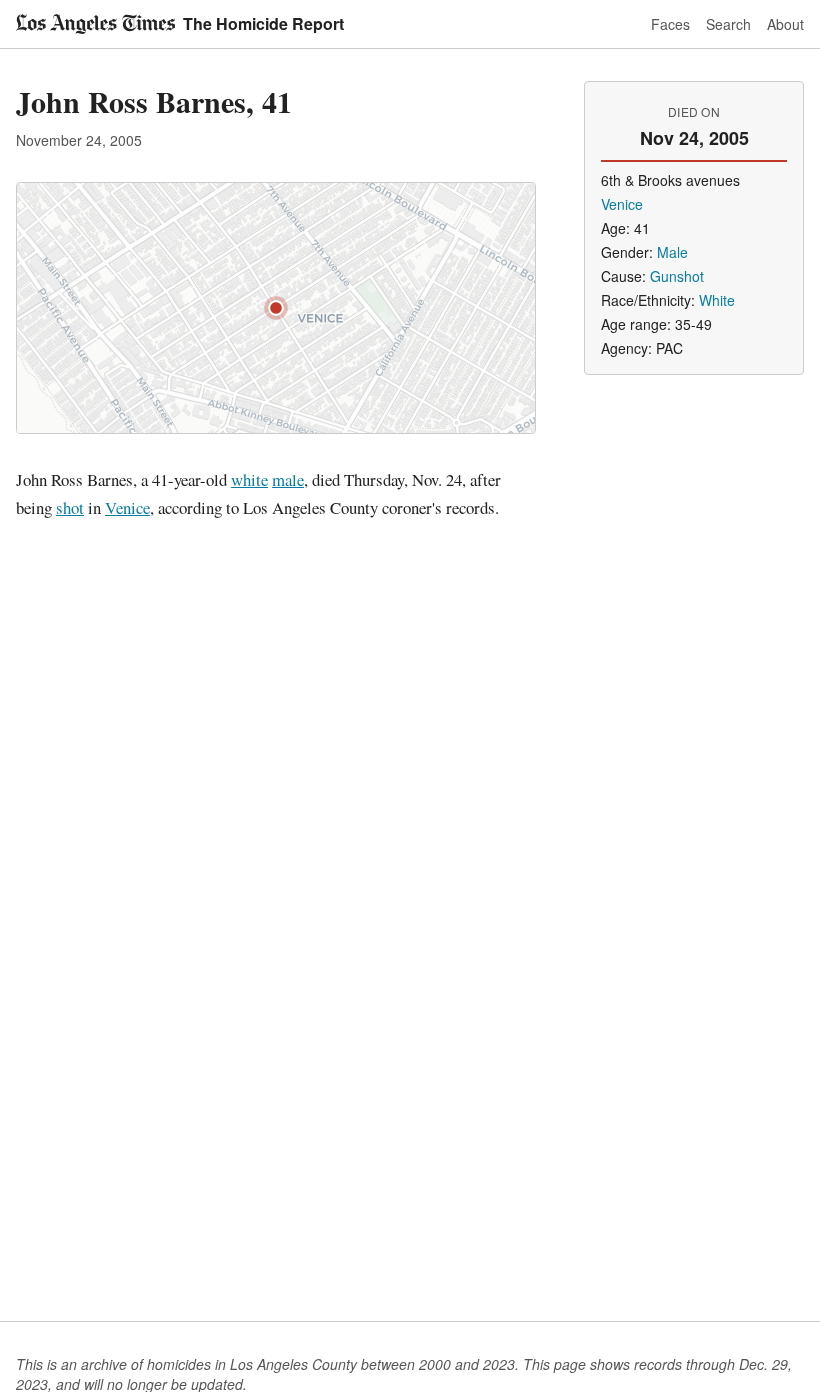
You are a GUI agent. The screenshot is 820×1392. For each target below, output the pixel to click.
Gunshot (677, 276)
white (249, 479)
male (288, 479)
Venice (127, 507)
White (717, 300)
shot (70, 507)
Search (728, 24)
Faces (670, 24)
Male (672, 252)
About (785, 24)
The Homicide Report (263, 23)
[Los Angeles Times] (95, 24)
